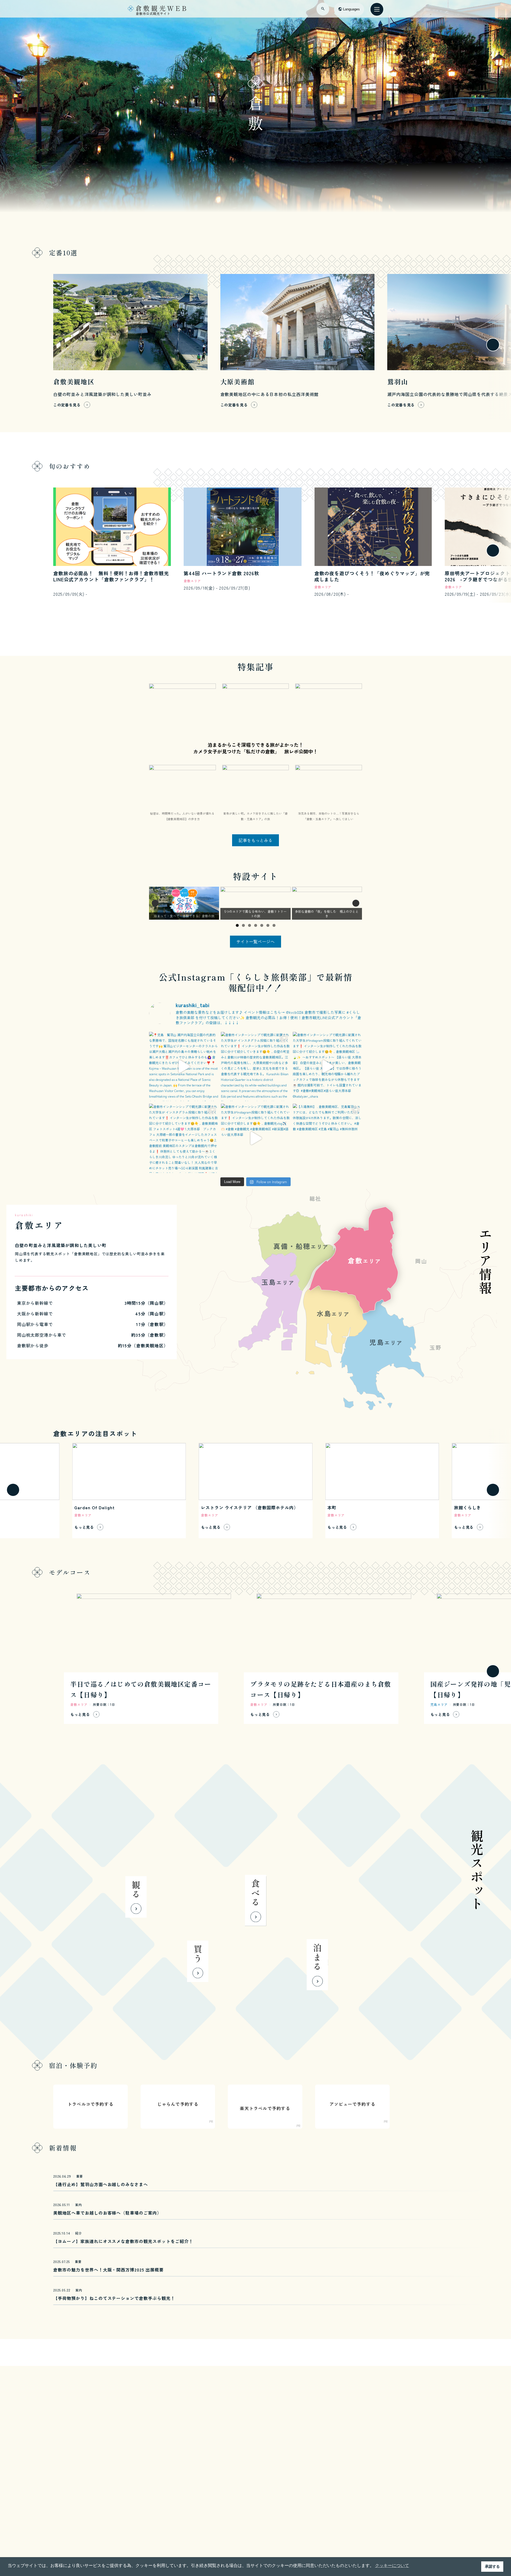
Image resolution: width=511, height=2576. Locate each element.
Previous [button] (155, 903)
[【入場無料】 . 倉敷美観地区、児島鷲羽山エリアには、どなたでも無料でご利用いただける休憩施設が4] (327, 1138)
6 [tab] (268, 925)
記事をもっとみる (256, 840)
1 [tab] (237, 925)
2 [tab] (243, 925)
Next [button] (356, 903)
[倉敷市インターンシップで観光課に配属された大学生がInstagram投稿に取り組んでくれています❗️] (327, 1066)
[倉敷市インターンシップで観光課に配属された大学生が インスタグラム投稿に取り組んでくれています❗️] (256, 1066)
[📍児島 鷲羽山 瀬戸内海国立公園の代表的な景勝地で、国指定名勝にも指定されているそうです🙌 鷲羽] (184, 1066)
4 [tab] (256, 925)
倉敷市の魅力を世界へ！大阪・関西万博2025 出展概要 (108, 2270)
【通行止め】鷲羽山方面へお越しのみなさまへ (101, 2184)
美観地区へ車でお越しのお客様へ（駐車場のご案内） (107, 2213)
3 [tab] (250, 925)
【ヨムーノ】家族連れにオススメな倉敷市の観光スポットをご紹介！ (123, 2241)
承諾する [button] (492, 2566)
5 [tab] (262, 925)
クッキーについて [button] (392, 2565)
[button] (13, 345)
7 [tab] (274, 925)
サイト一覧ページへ (256, 941)
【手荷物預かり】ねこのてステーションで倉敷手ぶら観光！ (114, 2298)
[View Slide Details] (184, 903)
